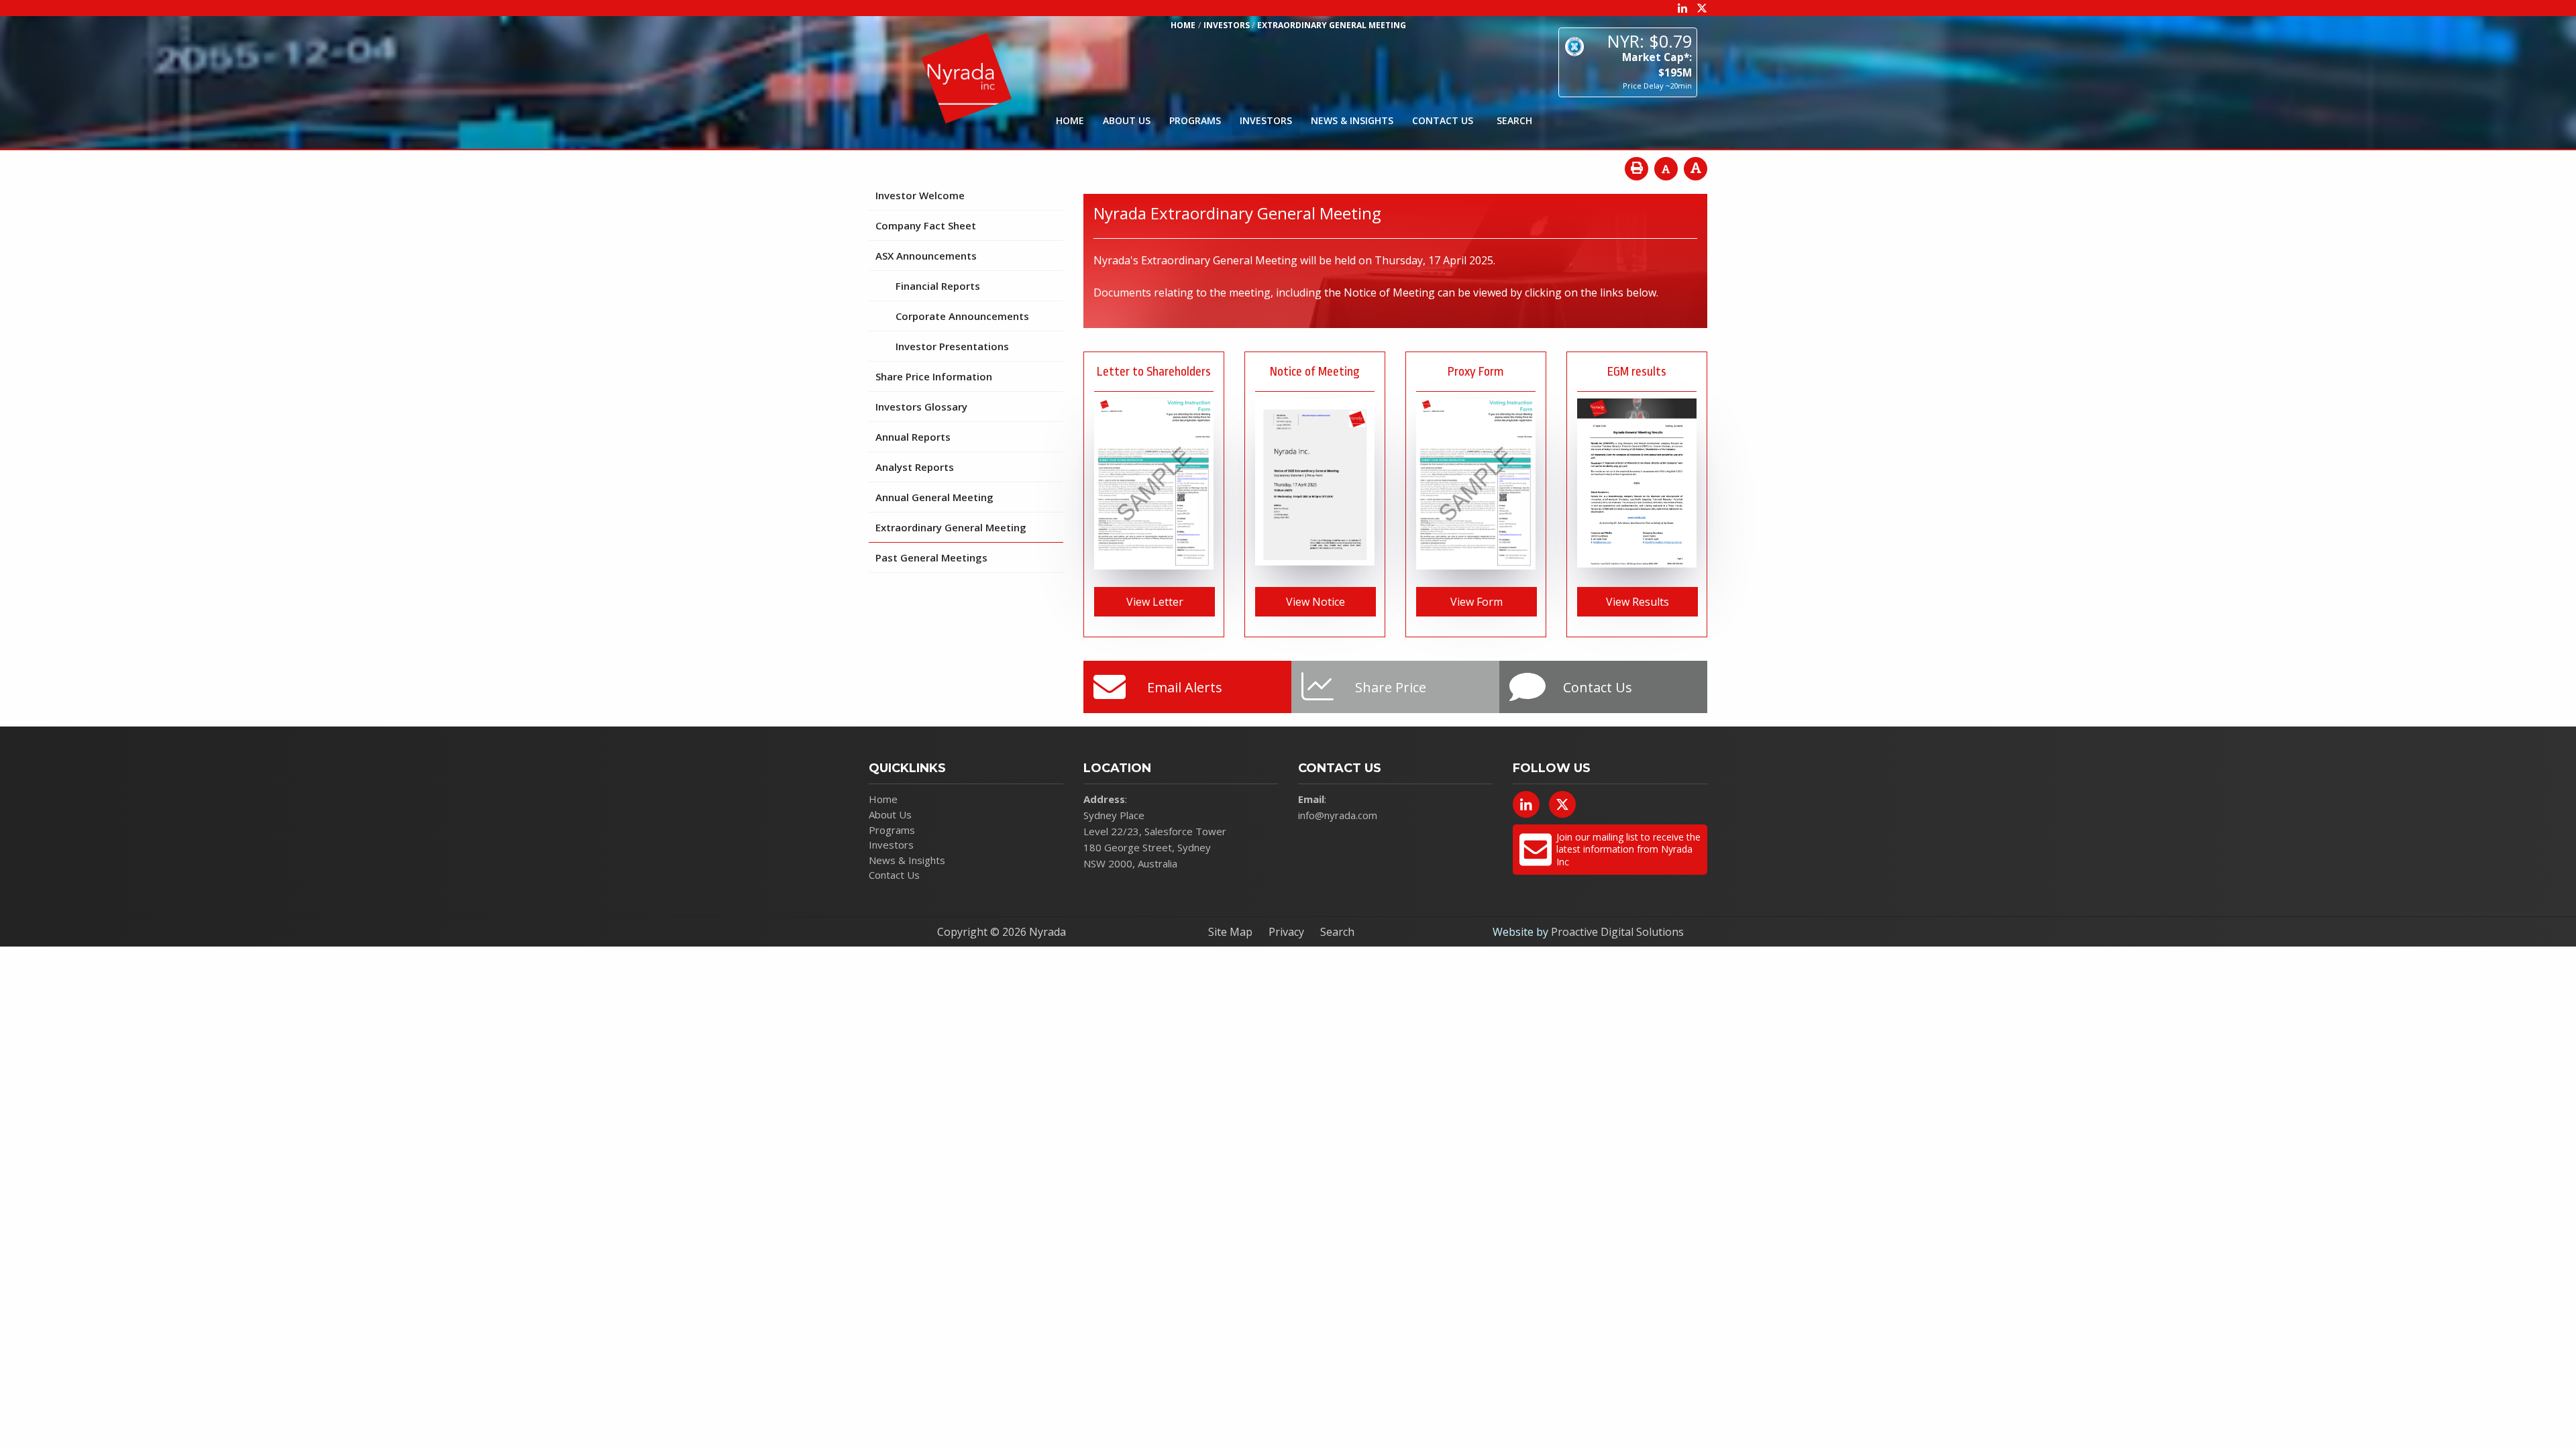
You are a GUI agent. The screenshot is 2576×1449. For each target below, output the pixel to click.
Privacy (1286, 932)
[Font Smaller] (1666, 169)
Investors (1266, 120)
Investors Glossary (921, 407)
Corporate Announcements (962, 316)
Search (1337, 932)
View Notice (1316, 602)
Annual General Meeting (934, 497)
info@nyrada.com (1338, 815)
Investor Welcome (920, 195)
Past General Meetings (931, 557)
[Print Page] (1636, 169)
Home (1070, 120)
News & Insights (1352, 120)
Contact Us (1443, 120)
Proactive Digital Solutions (1617, 932)
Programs (1195, 120)
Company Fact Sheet (926, 225)
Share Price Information (934, 376)
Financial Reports (938, 286)
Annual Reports (913, 437)
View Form (1477, 602)
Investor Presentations (952, 346)
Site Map (1230, 932)
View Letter (1155, 602)
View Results (1638, 602)
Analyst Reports (915, 467)
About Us (1127, 120)
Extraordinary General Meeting (951, 527)
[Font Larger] (1696, 169)
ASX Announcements (926, 256)
